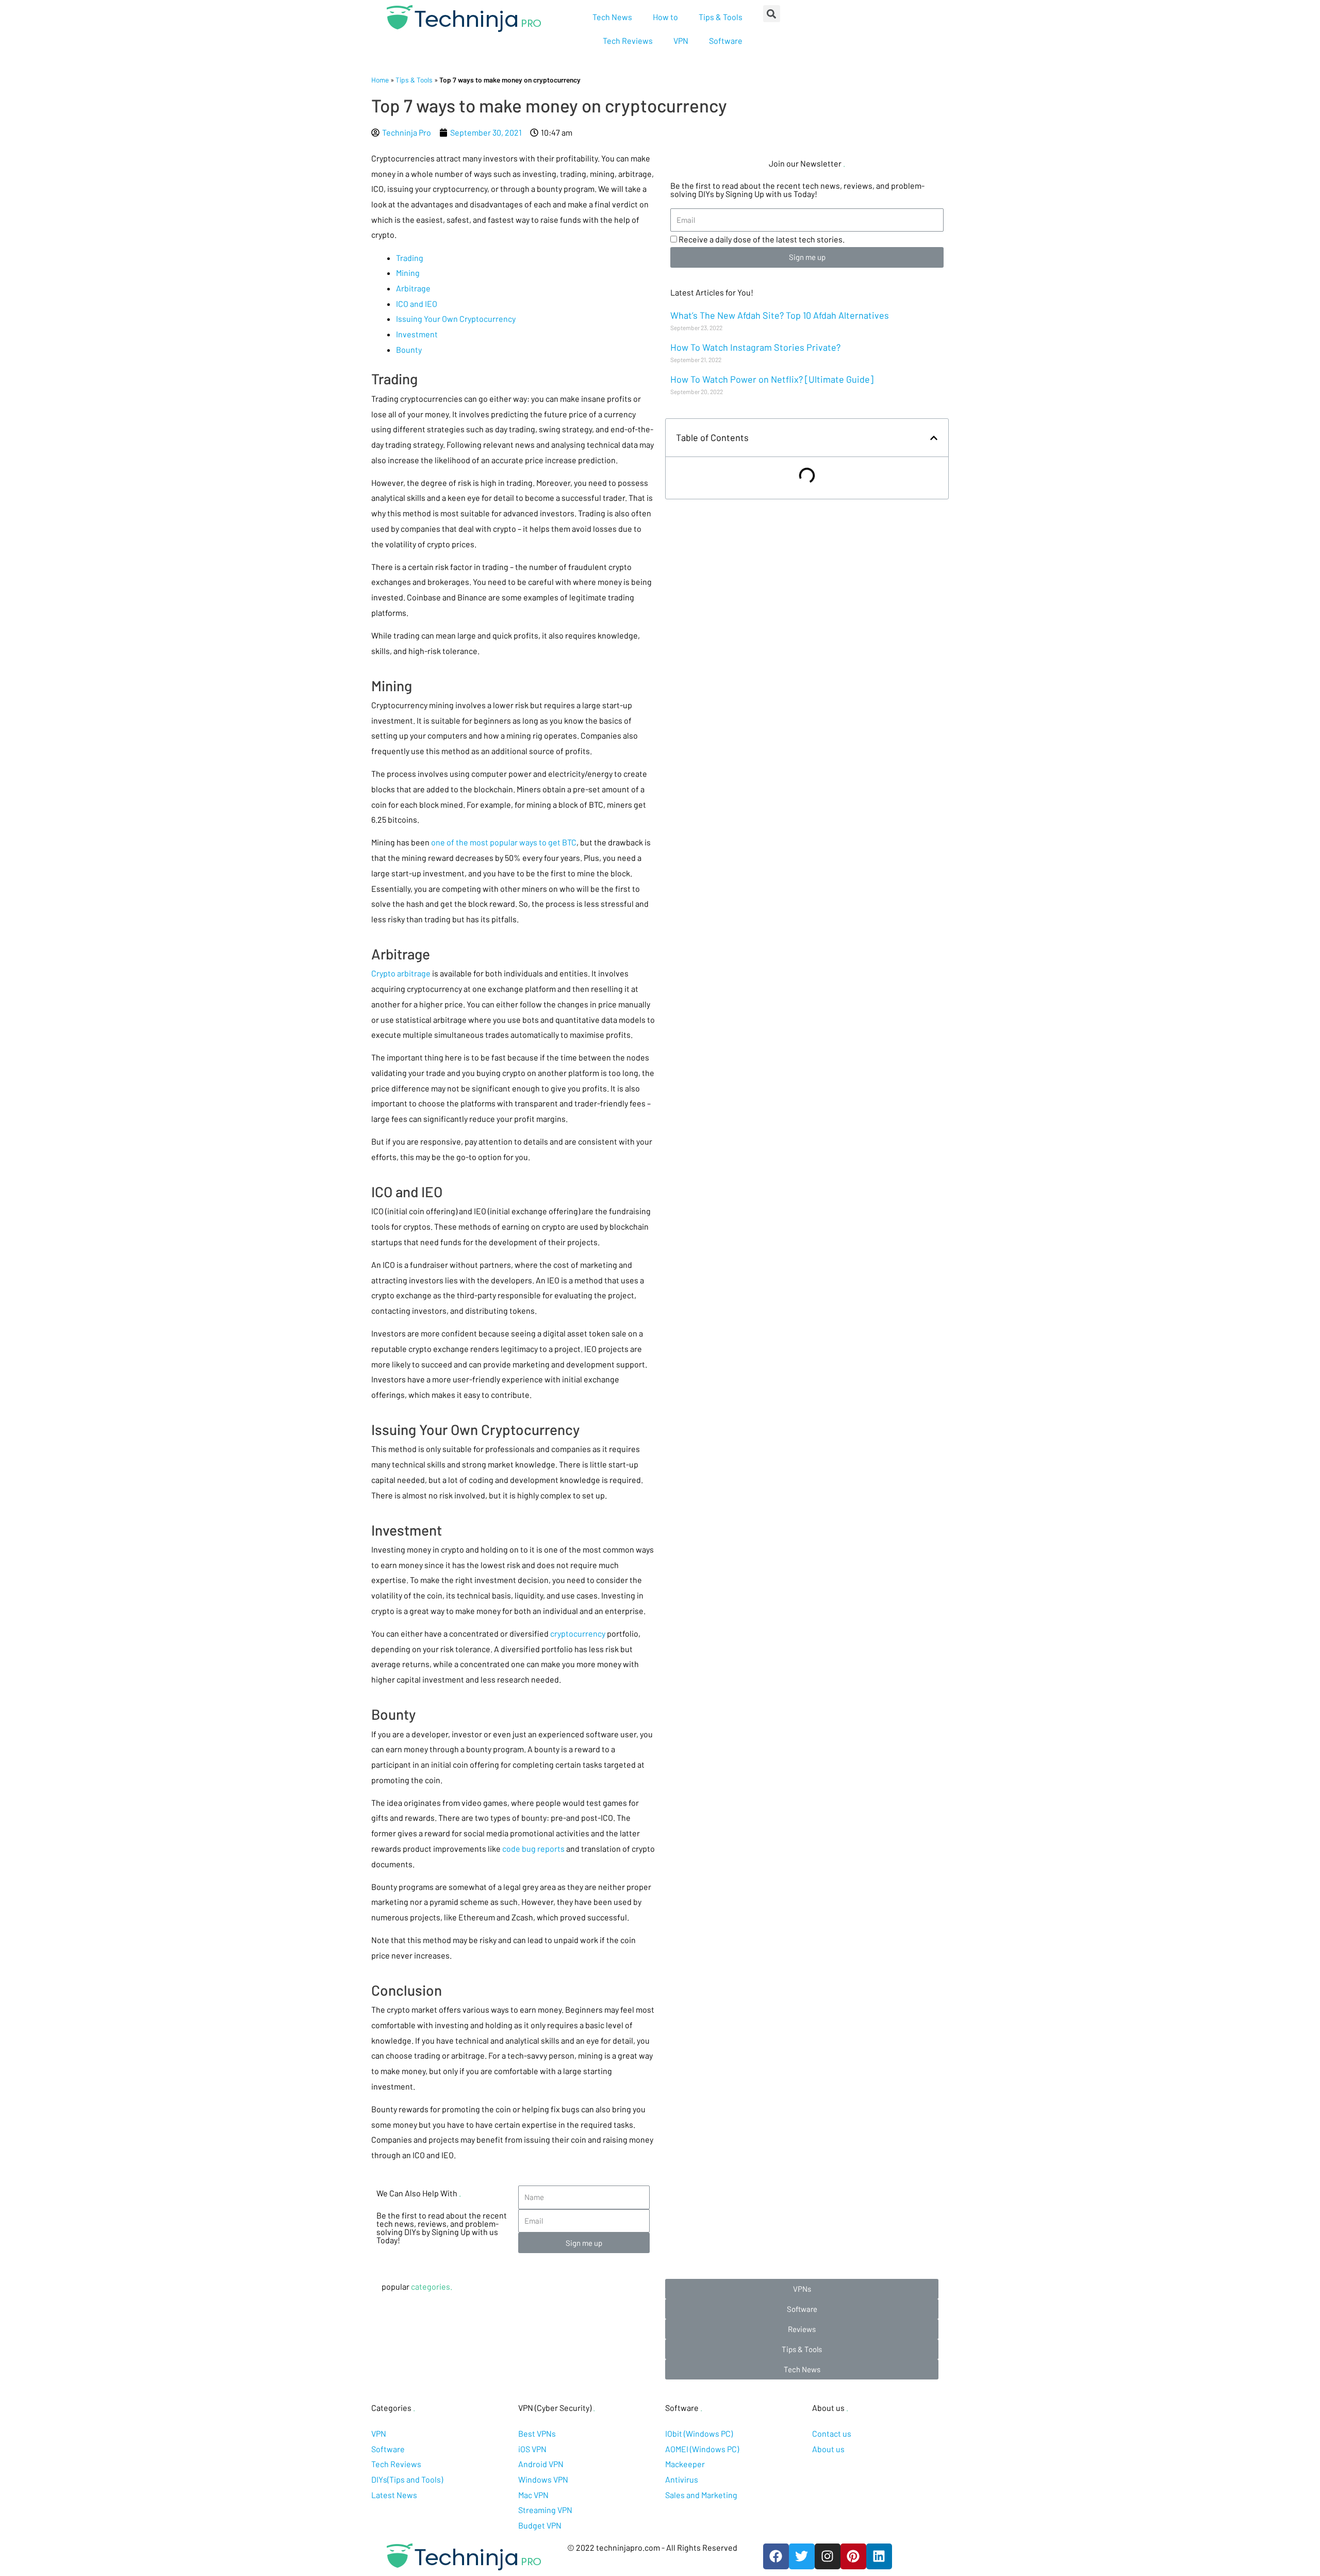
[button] (802, 2289)
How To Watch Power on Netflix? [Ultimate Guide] (772, 379)
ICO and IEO (417, 304)
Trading (410, 258)
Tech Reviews (628, 40)
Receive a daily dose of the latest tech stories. (762, 239)
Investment (417, 334)
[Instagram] (828, 2556)
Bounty (409, 349)
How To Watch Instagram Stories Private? (755, 347)
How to (665, 17)
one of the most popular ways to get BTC (504, 842)
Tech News (612, 17)
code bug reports (533, 1848)
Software (726, 40)
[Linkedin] (879, 2556)
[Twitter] (802, 2556)
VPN (681, 40)
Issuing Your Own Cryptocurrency (456, 319)
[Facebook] (776, 2556)
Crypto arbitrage (401, 973)
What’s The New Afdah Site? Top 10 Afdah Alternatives (780, 315)
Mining (408, 273)
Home (380, 80)
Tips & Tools (721, 17)
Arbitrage (413, 288)
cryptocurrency (578, 1633)
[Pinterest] (853, 2556)
